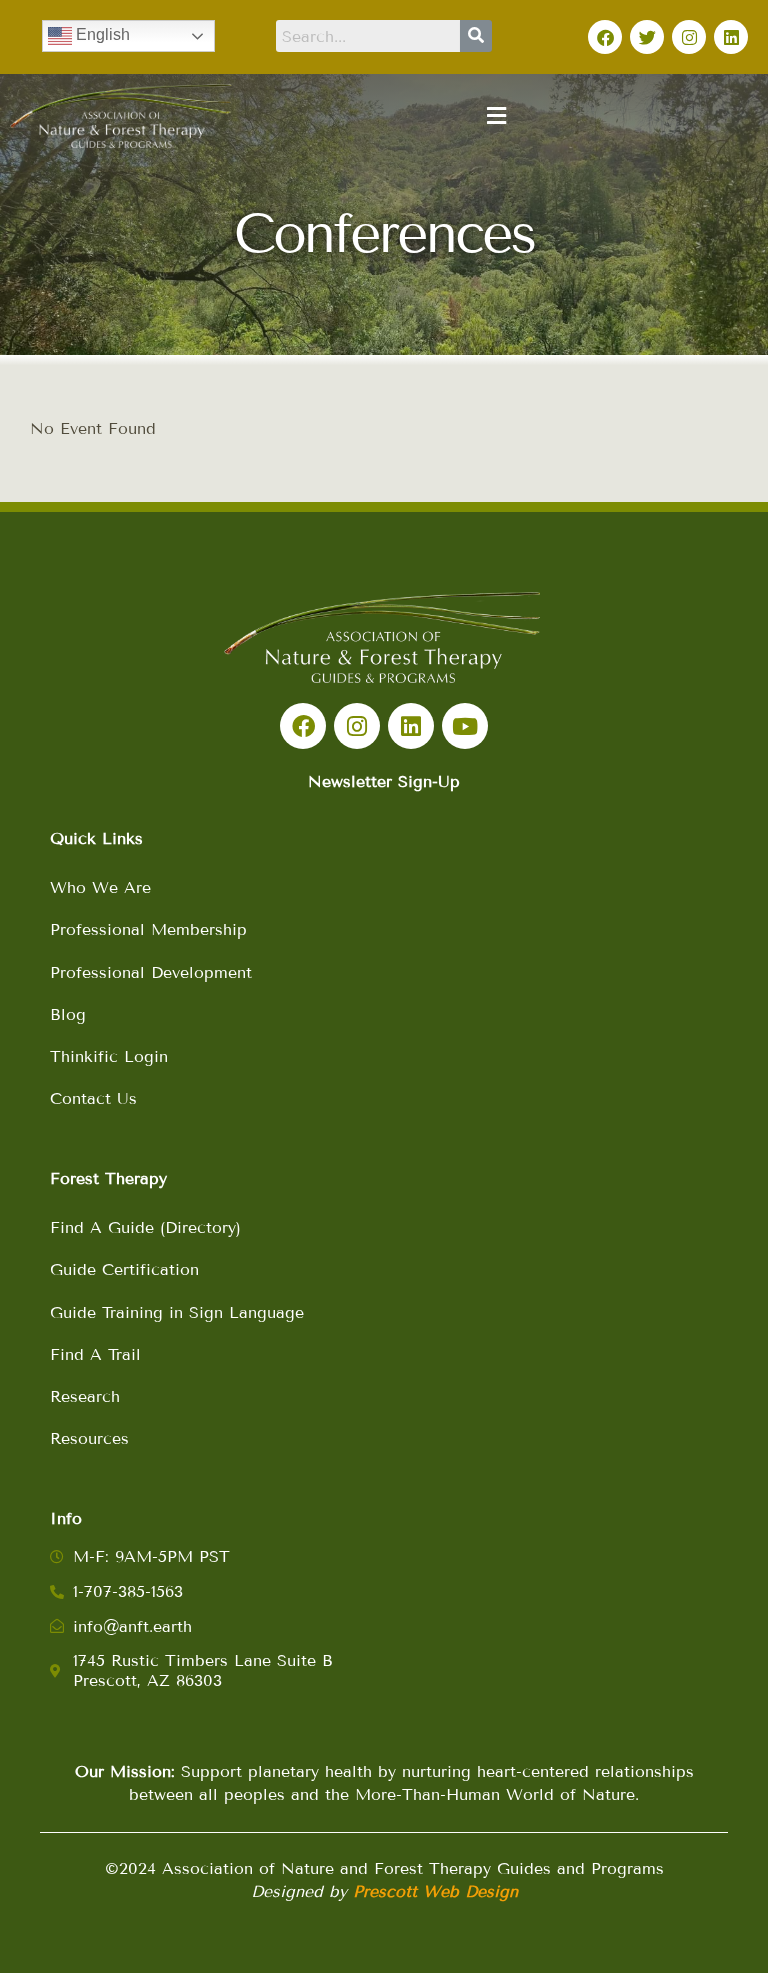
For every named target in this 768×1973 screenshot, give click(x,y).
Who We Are (100, 887)
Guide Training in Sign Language (177, 1312)
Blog (68, 1014)
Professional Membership (148, 929)
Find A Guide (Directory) (145, 1227)
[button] (496, 116)
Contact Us (93, 1098)
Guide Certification (124, 1269)
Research (85, 1396)
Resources (89, 1438)
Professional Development (151, 972)
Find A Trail (95, 1354)
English (101, 34)
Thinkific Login (109, 1056)
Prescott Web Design (435, 1891)
